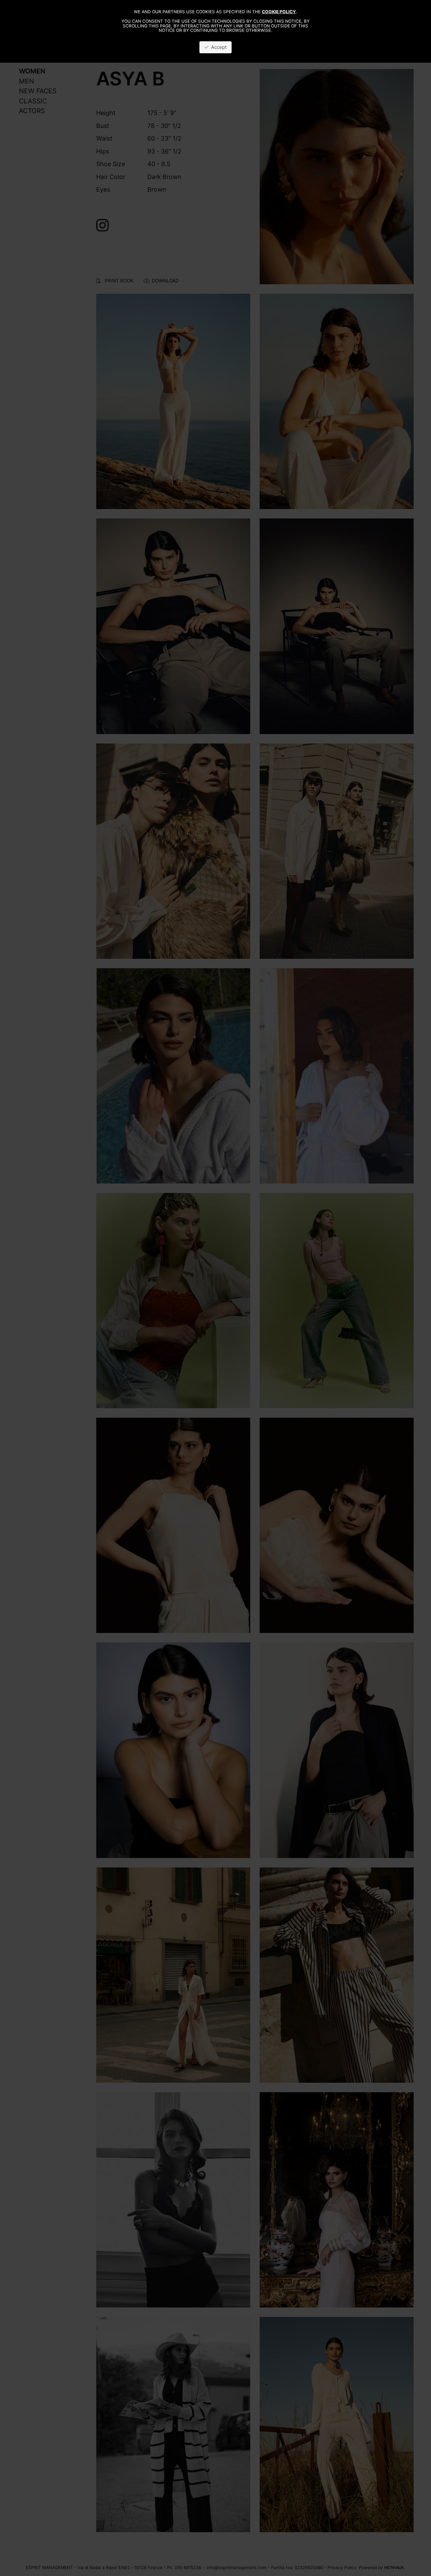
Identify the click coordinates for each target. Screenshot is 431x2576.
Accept (218, 47)
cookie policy (279, 12)
